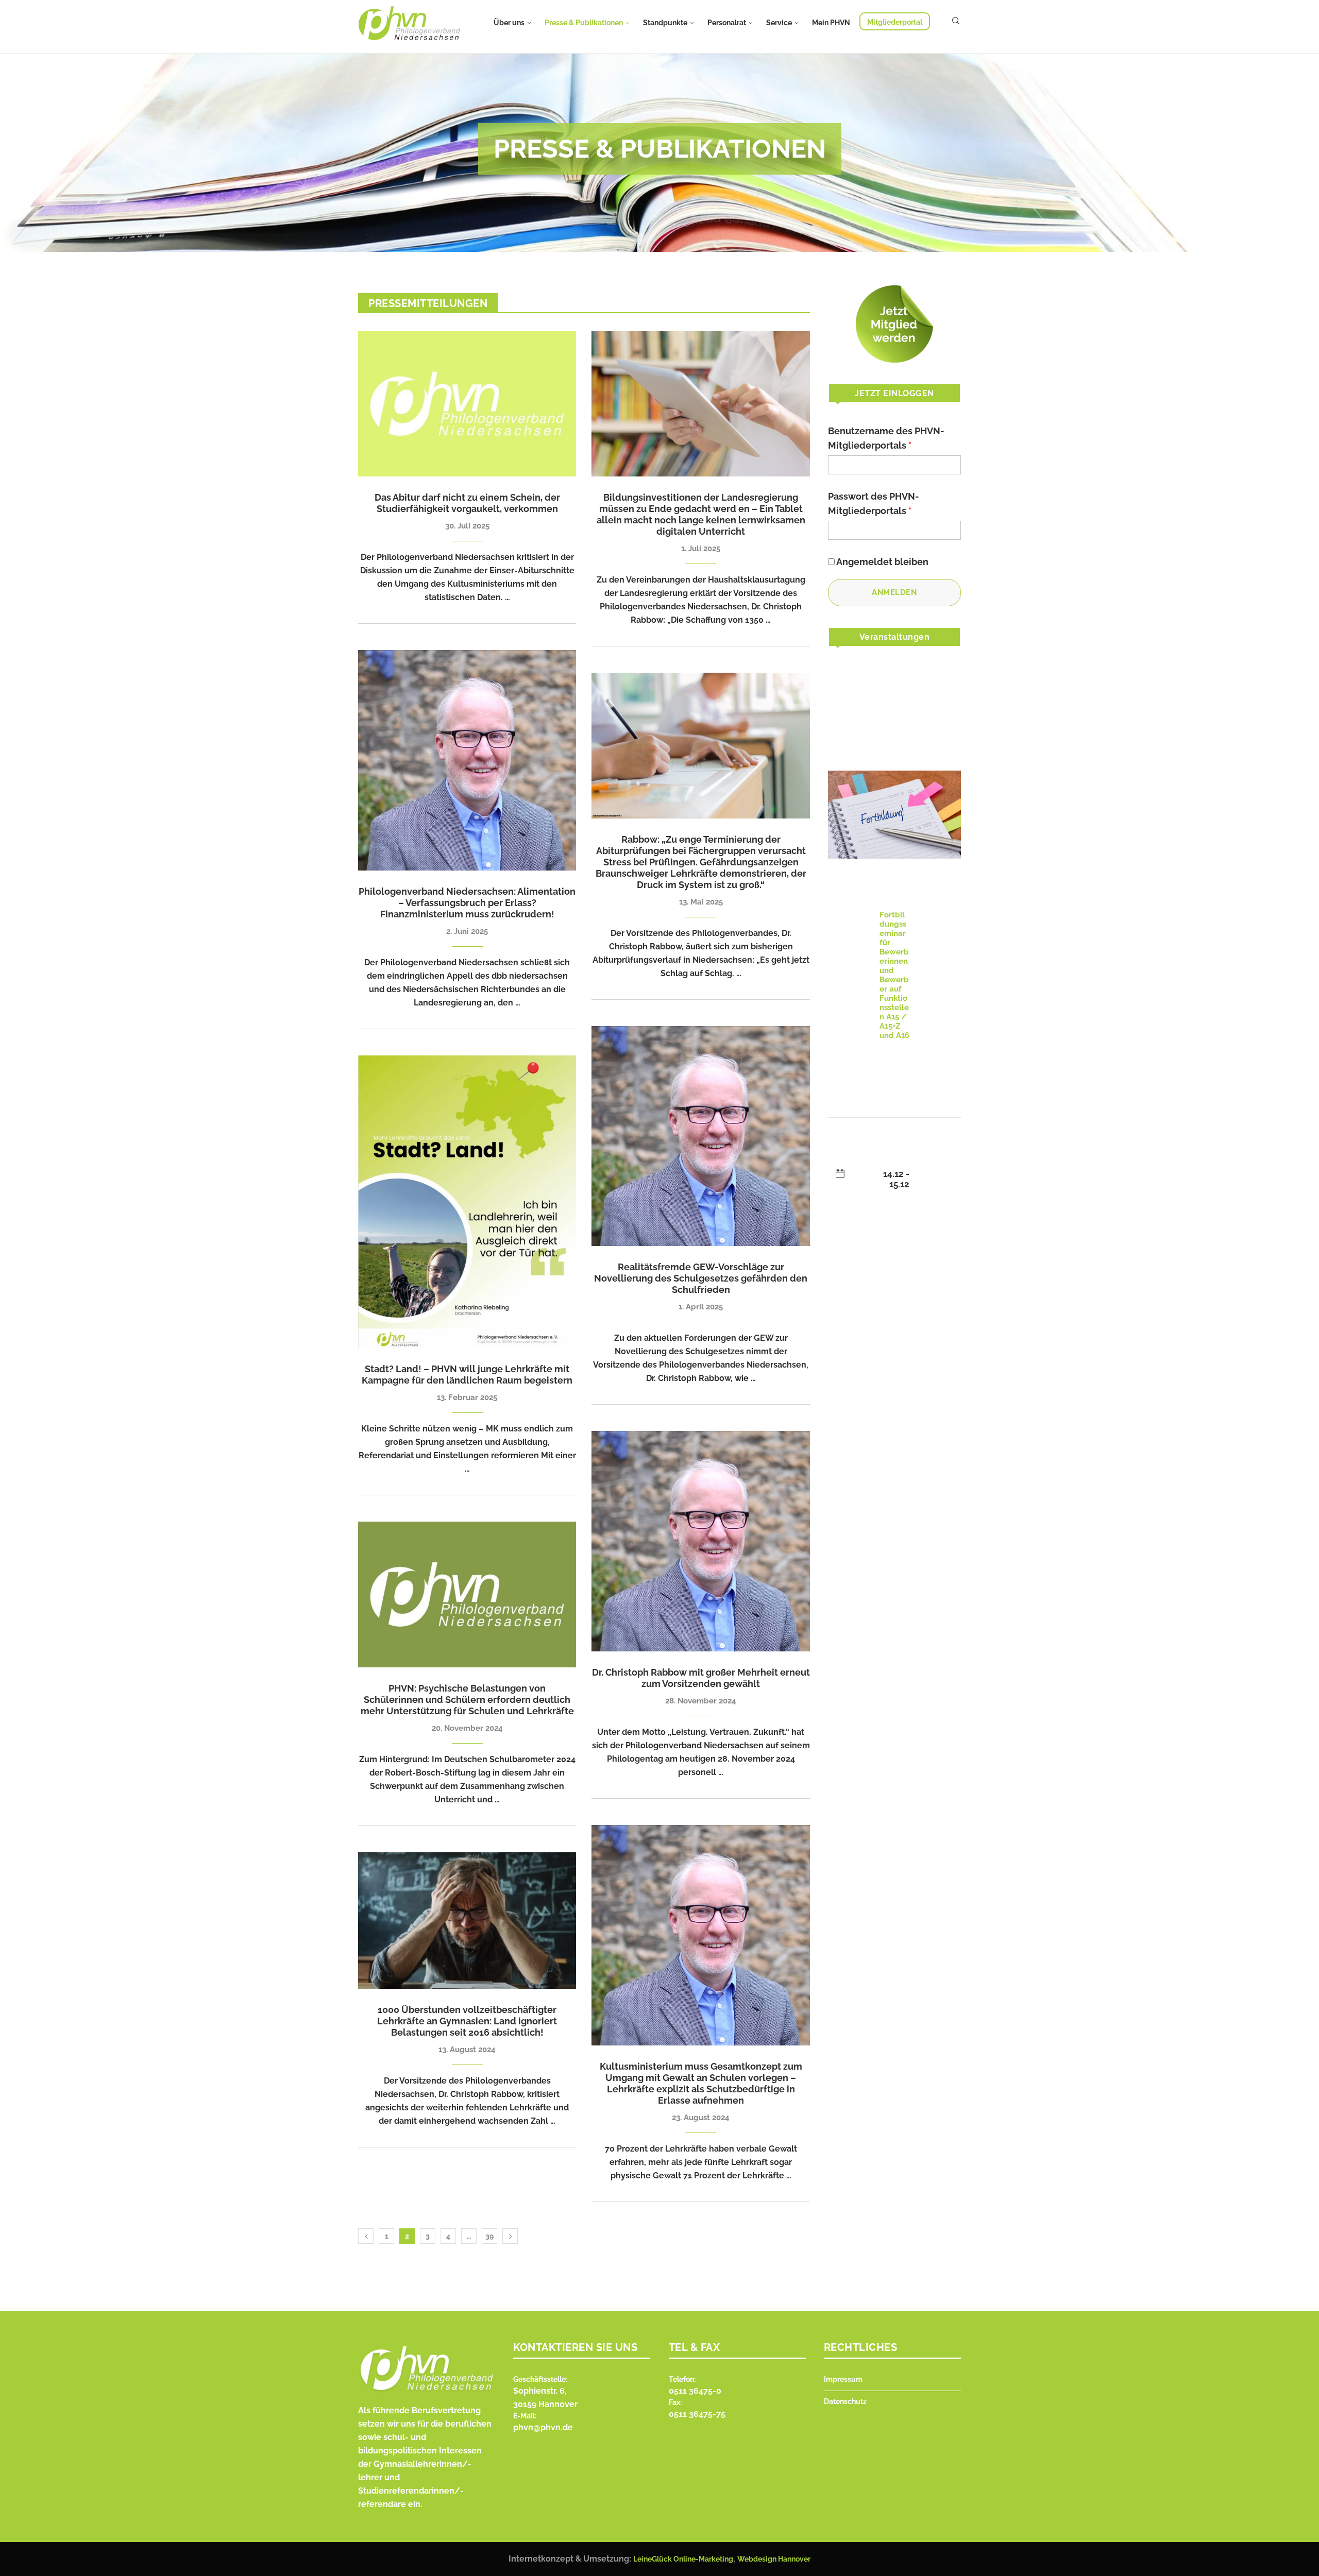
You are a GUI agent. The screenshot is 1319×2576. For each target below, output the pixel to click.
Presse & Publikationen (584, 23)
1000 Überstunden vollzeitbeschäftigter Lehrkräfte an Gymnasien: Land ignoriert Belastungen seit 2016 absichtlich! (467, 2021)
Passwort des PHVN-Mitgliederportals (874, 504)
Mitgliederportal (895, 22)
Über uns (509, 23)
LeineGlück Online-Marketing (683, 2559)
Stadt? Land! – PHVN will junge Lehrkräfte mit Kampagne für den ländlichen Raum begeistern (467, 1375)
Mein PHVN (831, 23)
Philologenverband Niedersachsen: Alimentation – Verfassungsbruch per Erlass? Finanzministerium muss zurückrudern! (467, 903)
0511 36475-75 (697, 2414)
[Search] (956, 21)
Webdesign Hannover (774, 2559)
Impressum (843, 2379)
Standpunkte (665, 23)
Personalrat (727, 23)
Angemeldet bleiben (882, 562)
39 (489, 2236)
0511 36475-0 (695, 2391)
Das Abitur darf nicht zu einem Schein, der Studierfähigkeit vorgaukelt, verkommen (467, 503)
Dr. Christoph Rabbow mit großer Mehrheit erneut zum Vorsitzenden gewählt (701, 1678)
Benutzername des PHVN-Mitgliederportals (886, 438)
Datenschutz (845, 2401)
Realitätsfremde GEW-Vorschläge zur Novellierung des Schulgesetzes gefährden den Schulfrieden (701, 1278)
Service (779, 23)
